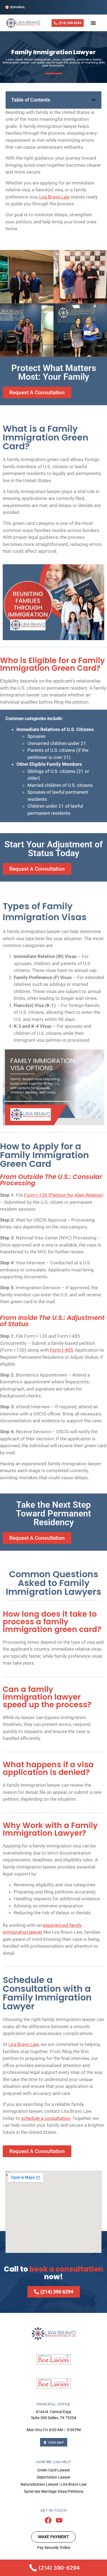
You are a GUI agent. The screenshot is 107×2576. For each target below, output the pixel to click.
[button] (94, 100)
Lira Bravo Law (54, 197)
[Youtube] (59, 2520)
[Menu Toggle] (93, 23)
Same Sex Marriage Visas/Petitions (54, 2491)
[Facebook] (48, 2520)
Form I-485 (61, 1350)
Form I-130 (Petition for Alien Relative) (64, 1195)
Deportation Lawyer (54, 2477)
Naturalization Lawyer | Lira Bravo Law (54, 2484)
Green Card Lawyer (54, 2470)
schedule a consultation (46, 2118)
